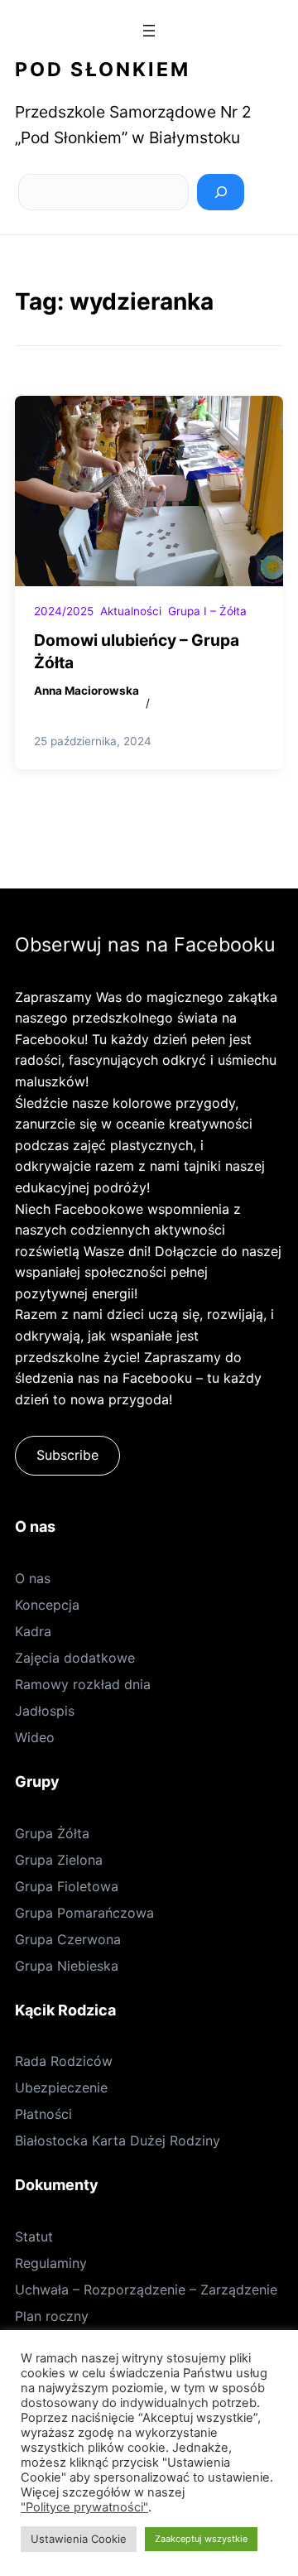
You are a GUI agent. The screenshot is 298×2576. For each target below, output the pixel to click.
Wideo (35, 1737)
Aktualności (131, 611)
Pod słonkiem (103, 70)
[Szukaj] (221, 192)
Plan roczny (52, 2316)
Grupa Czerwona (68, 1939)
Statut (34, 2237)
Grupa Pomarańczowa (84, 1913)
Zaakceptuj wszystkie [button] (201, 2539)
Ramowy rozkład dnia (83, 1684)
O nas (33, 1578)
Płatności (43, 2114)
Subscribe (67, 1455)
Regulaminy (51, 2263)
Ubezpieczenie (61, 2087)
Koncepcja (47, 1605)
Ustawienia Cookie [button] (79, 2539)
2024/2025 (64, 611)
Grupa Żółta (52, 1833)
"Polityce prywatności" (84, 2507)
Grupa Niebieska (67, 1966)
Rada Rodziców (64, 2061)
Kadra (33, 1631)
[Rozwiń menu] (149, 31)
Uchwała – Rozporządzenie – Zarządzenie (146, 2290)
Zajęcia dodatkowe (75, 1658)
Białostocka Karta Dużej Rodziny (118, 2140)
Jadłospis (45, 1711)
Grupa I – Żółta (207, 611)
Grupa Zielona (59, 1860)
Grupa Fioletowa (67, 1886)
